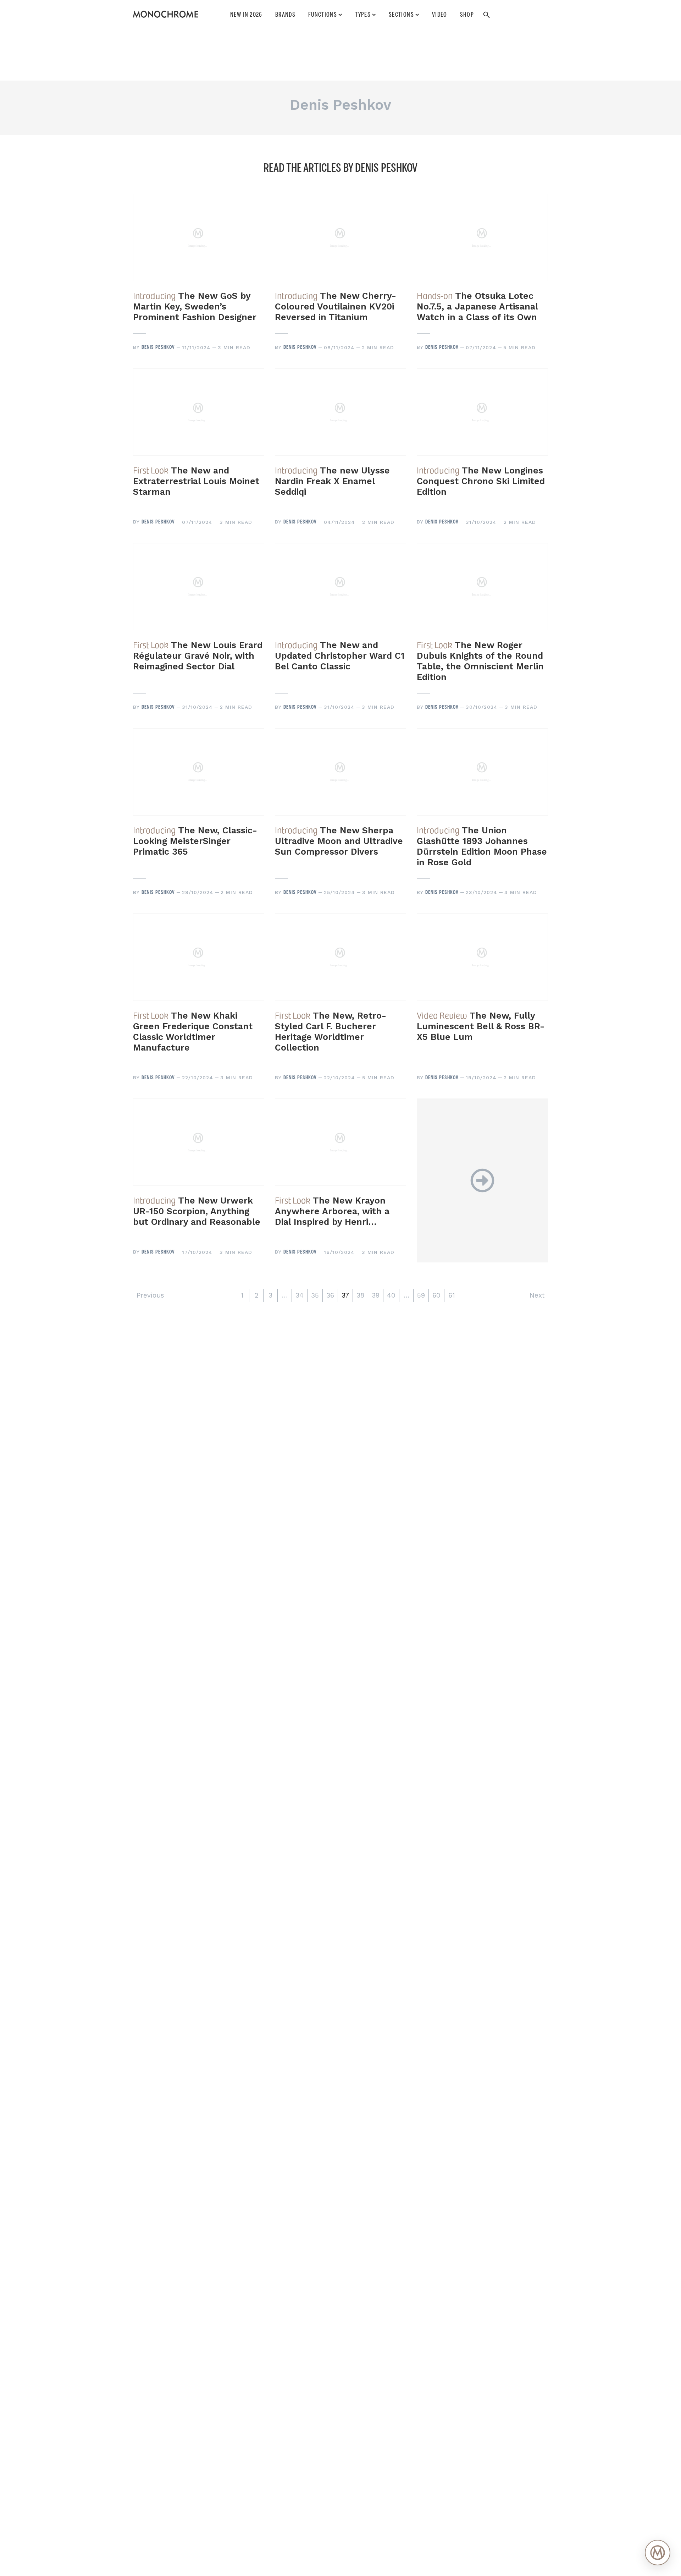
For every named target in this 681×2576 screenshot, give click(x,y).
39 (376, 1295)
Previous (150, 1295)
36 (330, 1295)
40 (391, 1295)
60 (436, 1295)
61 (452, 1295)
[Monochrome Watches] (166, 14)
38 (360, 1295)
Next (537, 1295)
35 (315, 1295)
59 (421, 1295)
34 (300, 1295)
